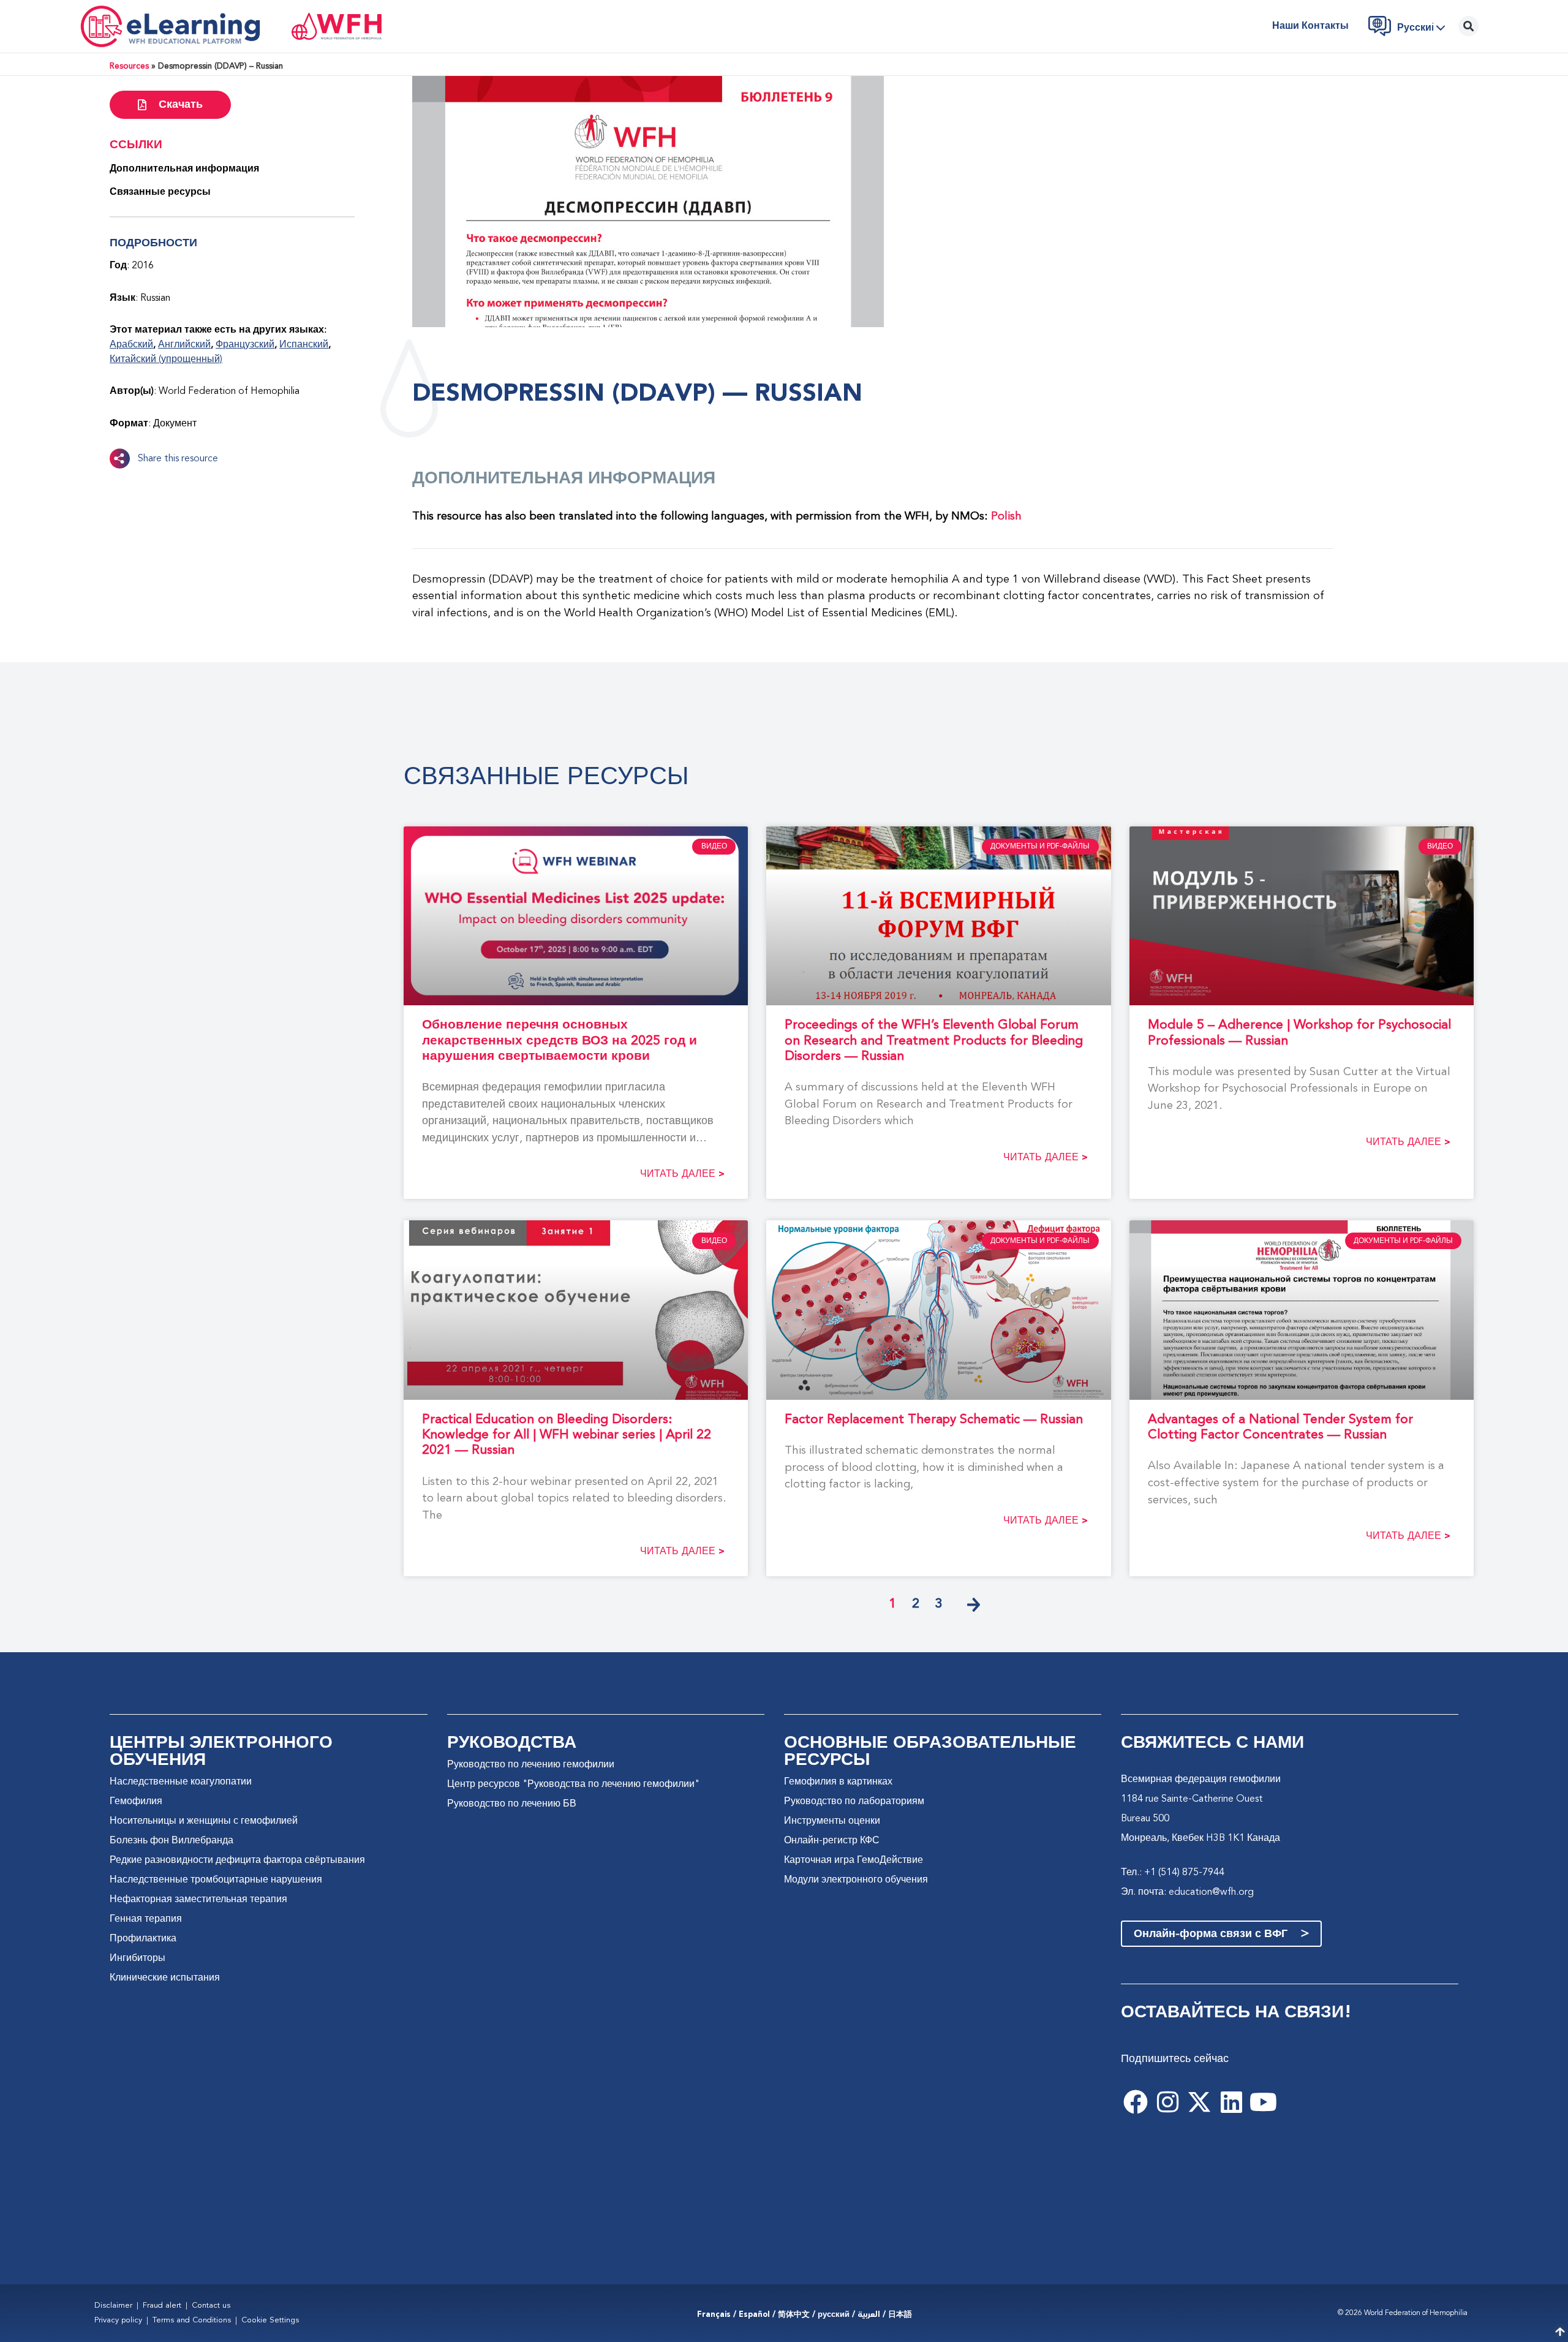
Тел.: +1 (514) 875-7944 (1173, 1873)
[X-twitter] (1199, 2102)
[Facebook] (1136, 2102)
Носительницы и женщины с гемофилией (204, 1821)
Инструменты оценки (832, 1821)
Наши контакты (1310, 26)
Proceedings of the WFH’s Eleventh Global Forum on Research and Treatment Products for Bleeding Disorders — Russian (934, 1041)
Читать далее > (682, 1174)
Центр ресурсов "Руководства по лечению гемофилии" (573, 1785)
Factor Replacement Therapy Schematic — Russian (934, 1420)
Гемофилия (136, 1802)
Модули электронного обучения (856, 1880)
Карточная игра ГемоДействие (854, 1860)
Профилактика (143, 1939)
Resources (129, 66)
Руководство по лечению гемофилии (531, 1765)
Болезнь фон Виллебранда (171, 1841)
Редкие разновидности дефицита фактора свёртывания (237, 1860)
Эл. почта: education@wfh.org (1187, 1892)
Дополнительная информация (184, 169)
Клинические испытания (165, 1978)
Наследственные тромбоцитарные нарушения (216, 1880)
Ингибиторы (138, 1959)
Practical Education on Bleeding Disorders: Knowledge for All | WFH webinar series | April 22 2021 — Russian (567, 1435)
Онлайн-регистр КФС (832, 1841)
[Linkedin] (1231, 2102)
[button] (1425, 28)
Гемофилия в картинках (838, 1782)
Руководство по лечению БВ (512, 1804)
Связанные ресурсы (160, 192)
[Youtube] (1263, 2102)
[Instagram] (1167, 2102)
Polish (1006, 516)
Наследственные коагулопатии (181, 1782)
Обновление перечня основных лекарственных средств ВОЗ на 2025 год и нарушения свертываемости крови (560, 1041)
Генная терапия (146, 1919)
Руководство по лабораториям (854, 1802)
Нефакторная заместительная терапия (198, 1900)
